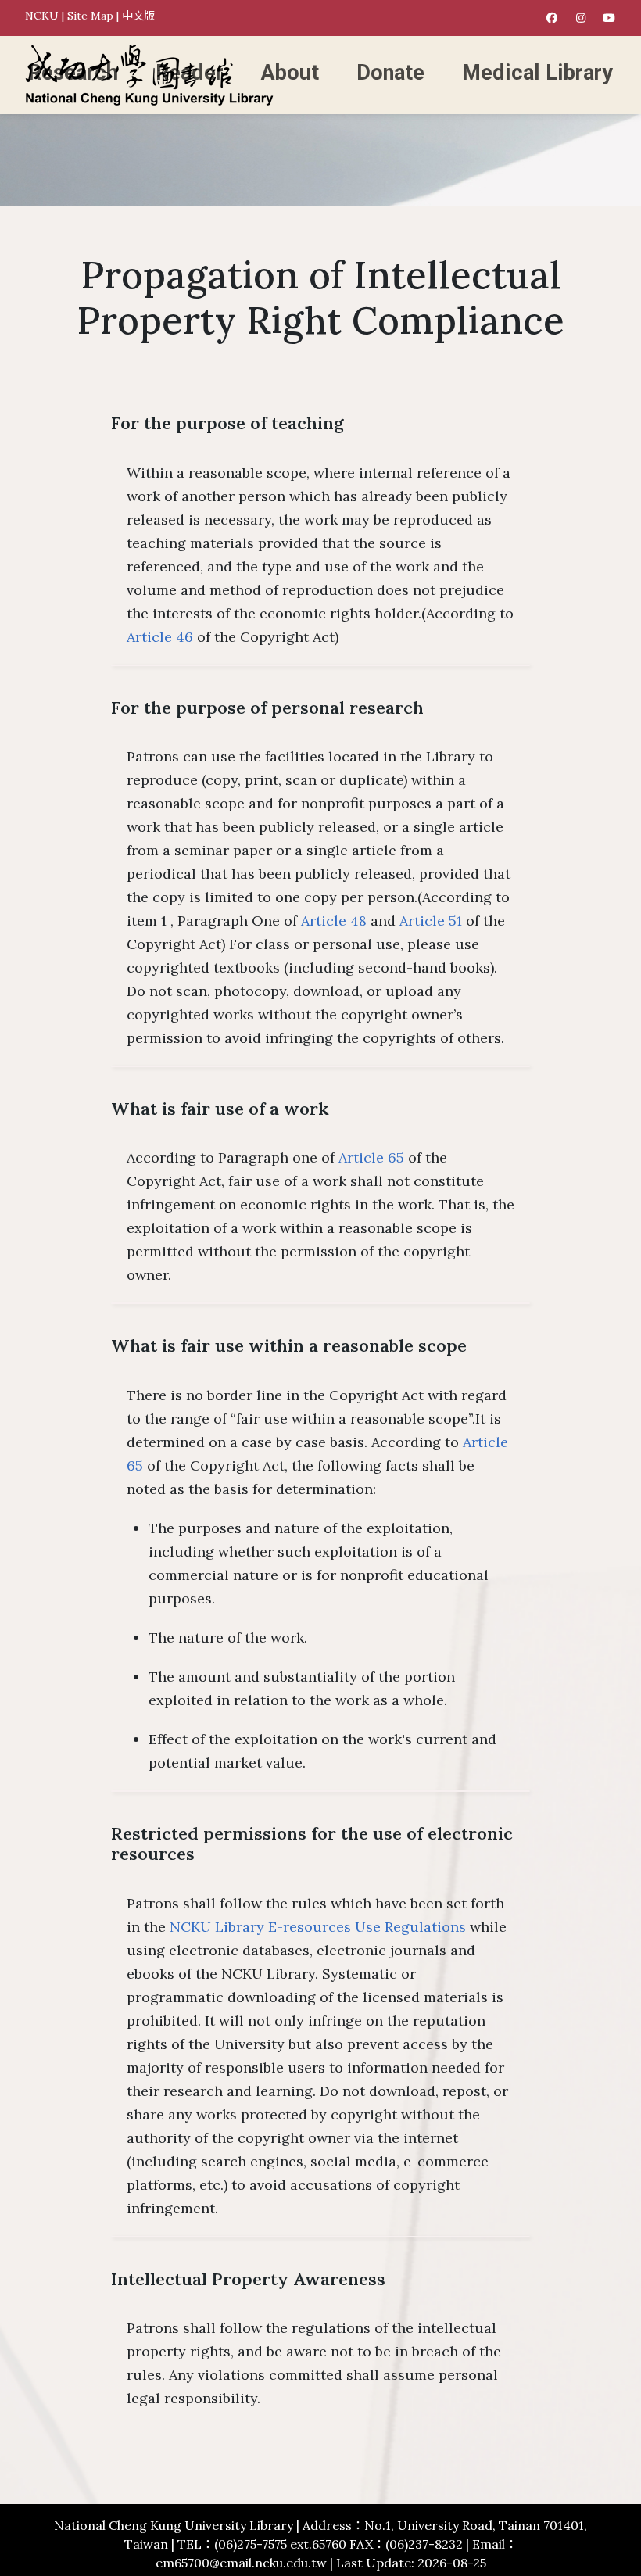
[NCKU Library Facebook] (552, 18)
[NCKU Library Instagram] (581, 18)
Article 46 (160, 637)
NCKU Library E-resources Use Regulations (318, 1927)
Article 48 (334, 921)
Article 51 (431, 921)
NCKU (42, 16)
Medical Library (537, 73)
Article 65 (371, 1157)
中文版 (138, 16)
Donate (390, 73)
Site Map (90, 16)
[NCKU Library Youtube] (609, 18)
